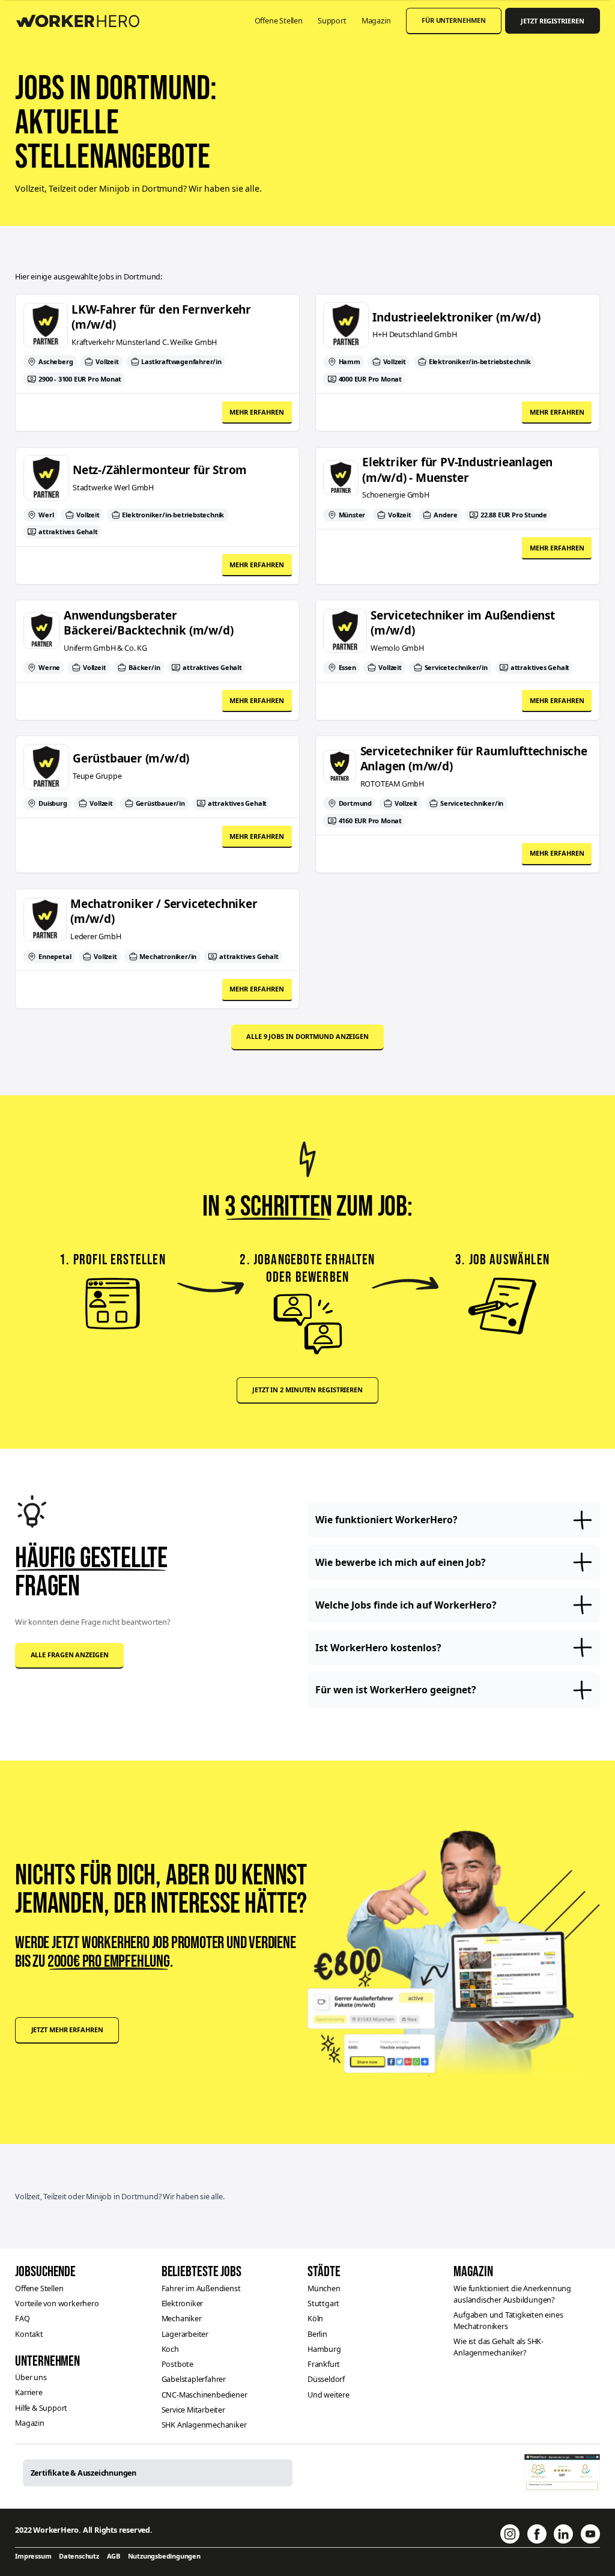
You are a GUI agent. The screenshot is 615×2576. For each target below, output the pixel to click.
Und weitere (329, 2395)
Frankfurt (324, 2364)
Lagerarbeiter (185, 2334)
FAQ (22, 2318)
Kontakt (29, 2334)
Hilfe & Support (41, 2408)
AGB (114, 2556)
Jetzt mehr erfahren (67, 2029)
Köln (315, 2318)
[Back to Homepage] (84, 19)
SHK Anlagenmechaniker (204, 2425)
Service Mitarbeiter (193, 2410)
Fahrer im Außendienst (201, 2288)
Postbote (177, 2364)
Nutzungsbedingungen (164, 2556)
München (324, 2288)
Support (332, 20)
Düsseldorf (326, 2379)
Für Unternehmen (454, 20)
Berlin (317, 2334)
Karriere (29, 2392)
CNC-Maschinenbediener (204, 2395)
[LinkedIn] (563, 2534)
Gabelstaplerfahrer (194, 2379)
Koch (170, 2349)
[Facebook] (537, 2534)
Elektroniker (183, 2303)
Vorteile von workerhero (57, 2303)
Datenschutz (79, 2556)
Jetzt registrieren (552, 21)
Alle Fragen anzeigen (70, 1655)
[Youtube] (590, 2534)
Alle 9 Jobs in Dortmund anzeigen (307, 1036)
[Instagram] (510, 2534)
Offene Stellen (279, 20)
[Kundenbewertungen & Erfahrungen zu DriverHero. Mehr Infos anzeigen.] (562, 2473)
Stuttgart (323, 2303)
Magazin (376, 20)
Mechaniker (182, 2318)
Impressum (33, 2556)
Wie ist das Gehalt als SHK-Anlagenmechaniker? (498, 2347)
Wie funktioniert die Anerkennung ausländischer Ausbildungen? (512, 2294)
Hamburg (324, 2349)
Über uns (31, 2377)
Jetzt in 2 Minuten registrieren (307, 1390)
